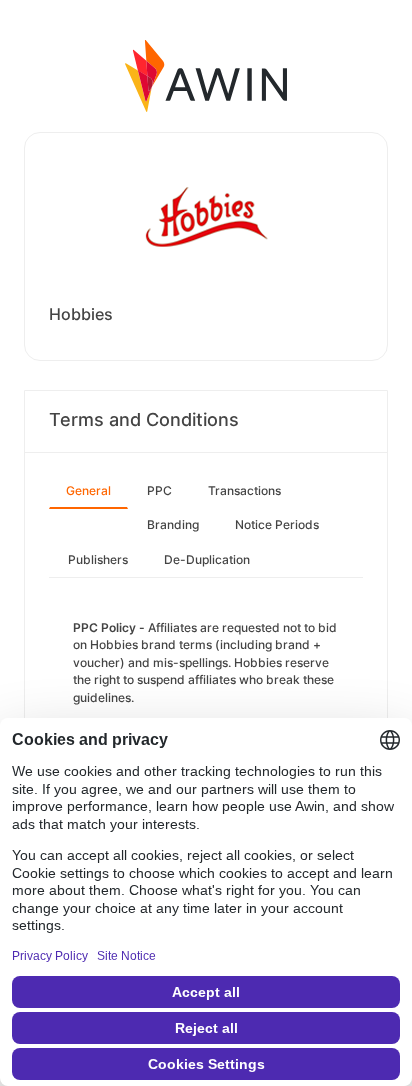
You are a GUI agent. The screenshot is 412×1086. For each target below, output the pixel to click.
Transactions (244, 490)
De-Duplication (207, 559)
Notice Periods (277, 524)
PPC (159, 490)
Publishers (98, 559)
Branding (173, 524)
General (88, 490)
